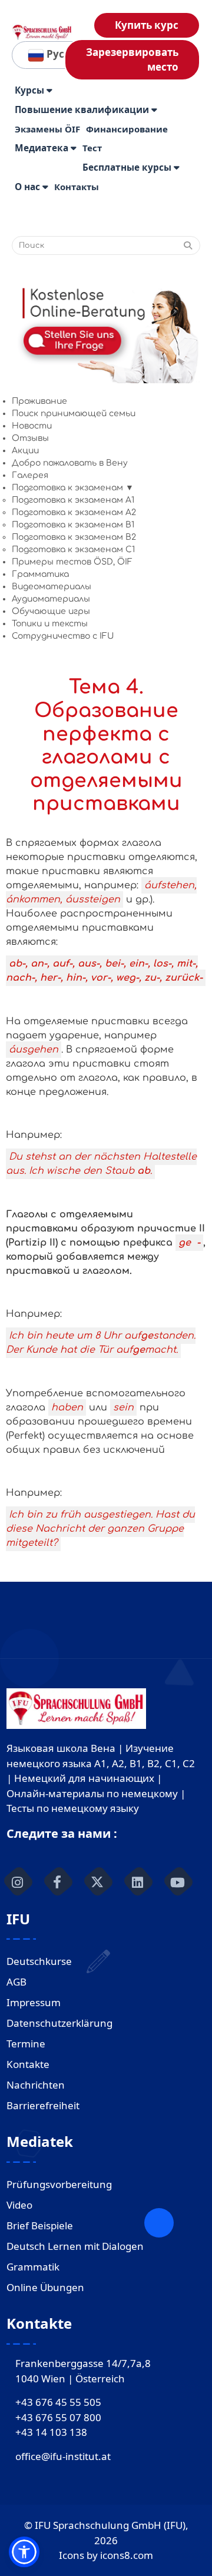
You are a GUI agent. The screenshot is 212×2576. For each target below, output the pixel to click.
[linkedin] (138, 1881)
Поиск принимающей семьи (74, 414)
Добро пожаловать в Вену (70, 463)
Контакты (77, 187)
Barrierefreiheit (43, 2105)
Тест (92, 148)
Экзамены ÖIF (47, 129)
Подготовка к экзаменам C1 (73, 550)
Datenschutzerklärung (59, 2023)
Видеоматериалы (52, 587)
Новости (32, 426)
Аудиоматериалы (51, 599)
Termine (26, 2044)
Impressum (34, 2002)
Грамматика (40, 574)
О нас (29, 187)
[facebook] (58, 1881)
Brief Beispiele (40, 2225)
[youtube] (178, 1881)
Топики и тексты (50, 624)
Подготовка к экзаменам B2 (74, 537)
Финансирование (127, 129)
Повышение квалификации (83, 110)
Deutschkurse (39, 1961)
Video (19, 2205)
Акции (25, 451)
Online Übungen (45, 2287)
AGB (16, 1982)
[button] (24, 2552)
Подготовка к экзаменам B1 (73, 525)
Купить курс (147, 25)
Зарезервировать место (132, 60)
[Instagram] (18, 1881)
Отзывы (30, 438)
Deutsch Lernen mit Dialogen (75, 2246)
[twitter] (98, 1881)
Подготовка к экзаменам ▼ (73, 488)
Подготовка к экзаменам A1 (73, 500)
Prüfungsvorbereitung (59, 2184)
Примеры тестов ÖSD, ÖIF (72, 562)
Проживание (39, 401)
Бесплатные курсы (128, 167)
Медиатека (43, 148)
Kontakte (28, 2064)
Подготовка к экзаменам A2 (74, 512)
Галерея (30, 475)
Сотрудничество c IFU (63, 636)
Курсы (31, 90)
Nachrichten (36, 2085)
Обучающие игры (51, 611)
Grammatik (33, 2267)
